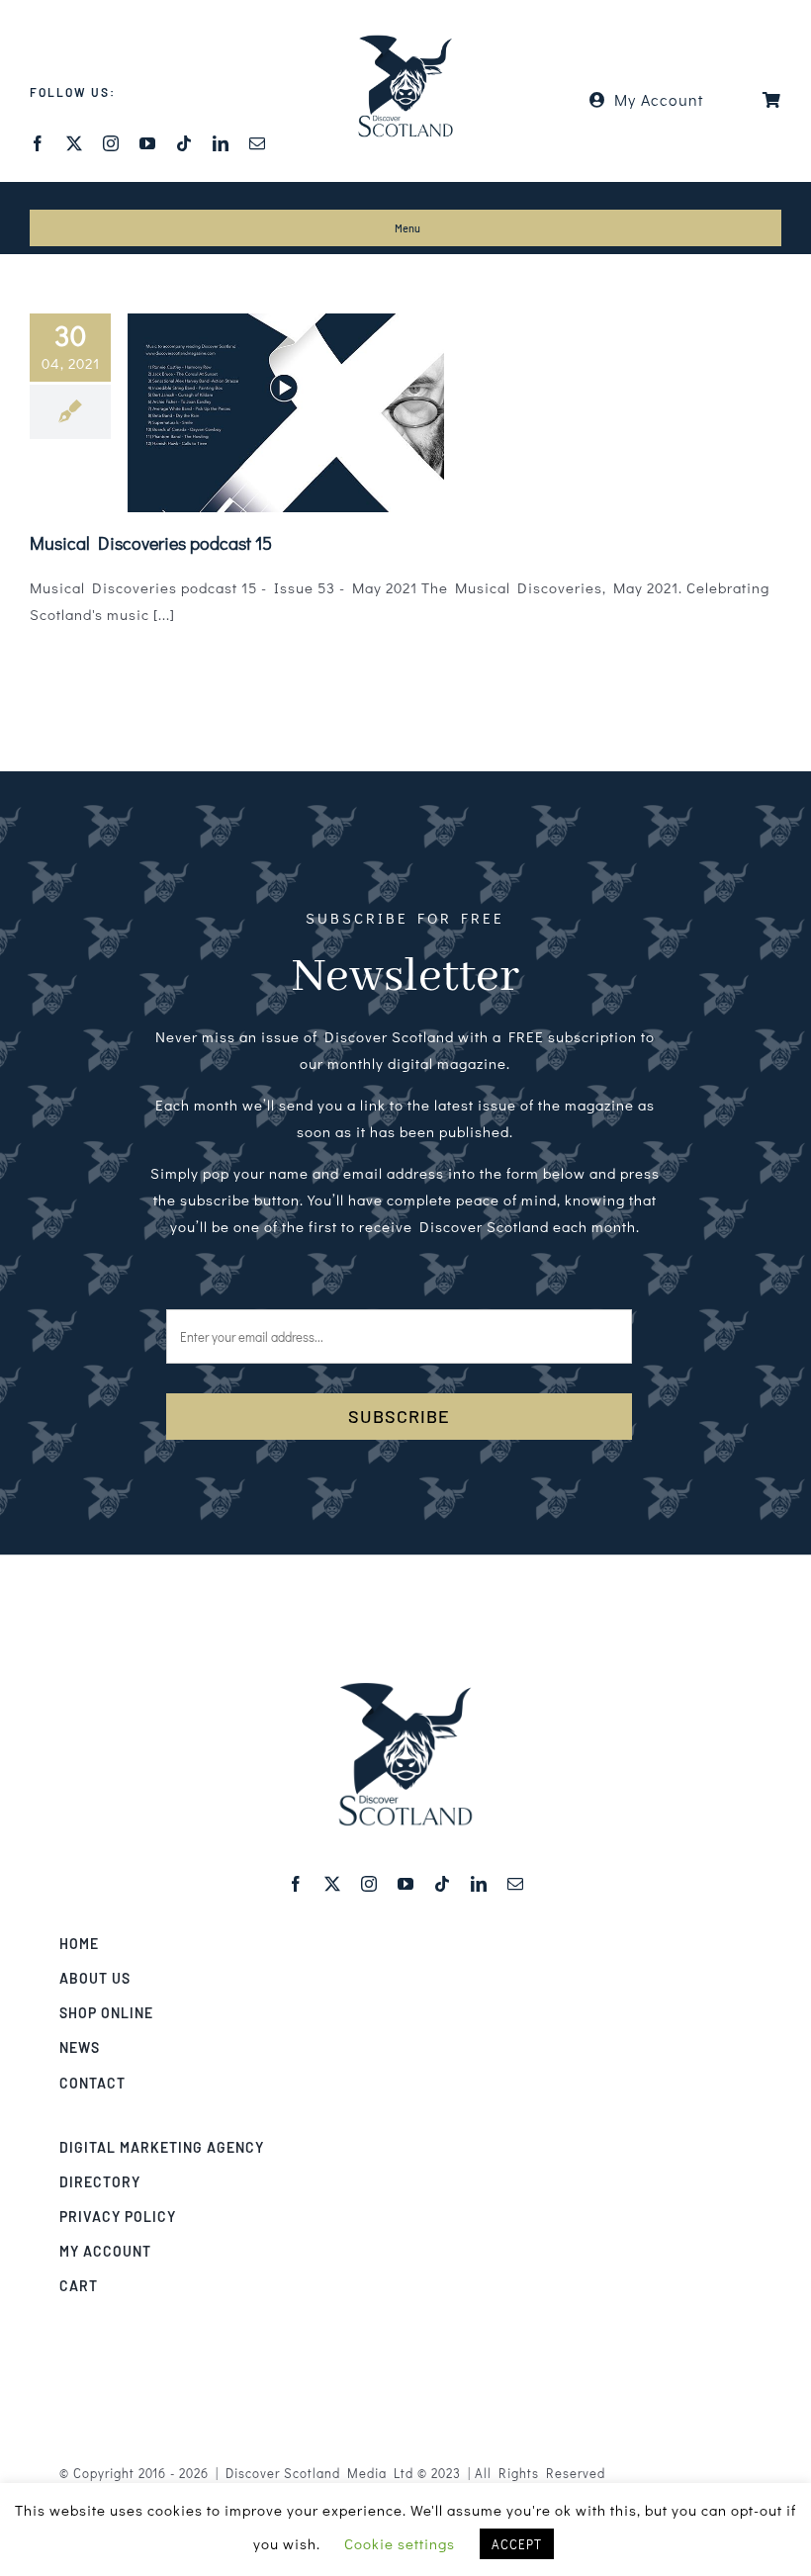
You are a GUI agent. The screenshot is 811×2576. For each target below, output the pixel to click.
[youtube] (148, 143)
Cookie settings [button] (400, 2543)
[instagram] (111, 143)
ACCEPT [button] (517, 2544)
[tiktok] (184, 143)
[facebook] (38, 143)
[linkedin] (221, 143)
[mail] (258, 143)
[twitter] (75, 143)
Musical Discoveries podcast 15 (151, 543)
